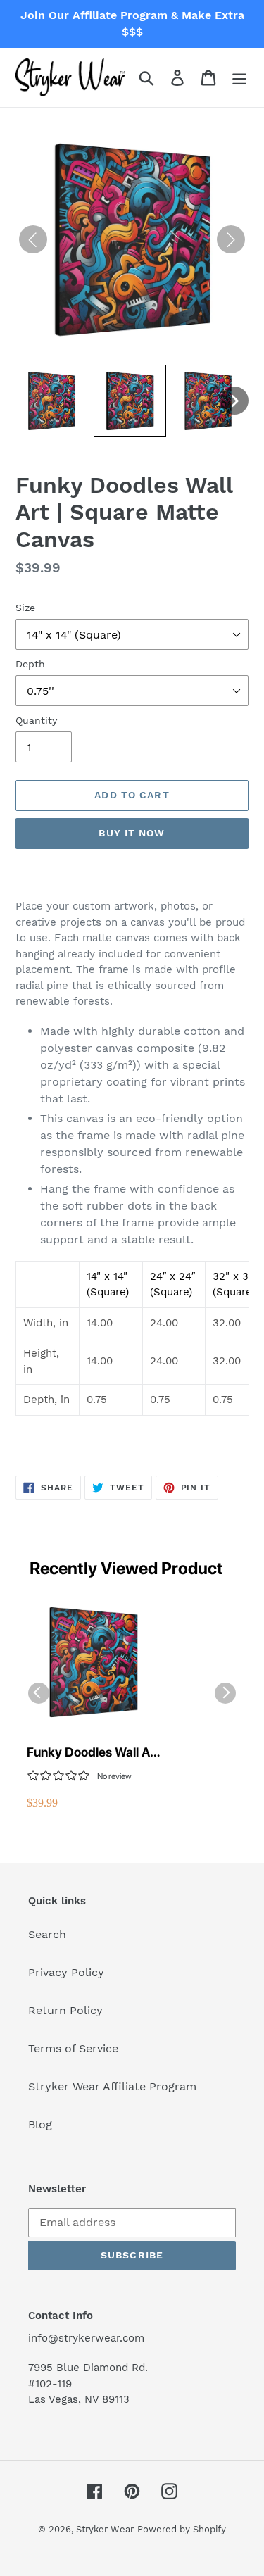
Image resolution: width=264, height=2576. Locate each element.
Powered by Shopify (182, 2529)
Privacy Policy (66, 1972)
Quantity (36, 720)
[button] (52, 401)
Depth (30, 664)
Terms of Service (73, 2048)
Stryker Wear (105, 2529)
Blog (40, 2124)
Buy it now (132, 833)
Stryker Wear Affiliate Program (112, 2086)
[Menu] (239, 78)
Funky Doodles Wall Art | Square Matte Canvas (93, 1753)
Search (47, 1934)
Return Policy (65, 2010)
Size (25, 608)
